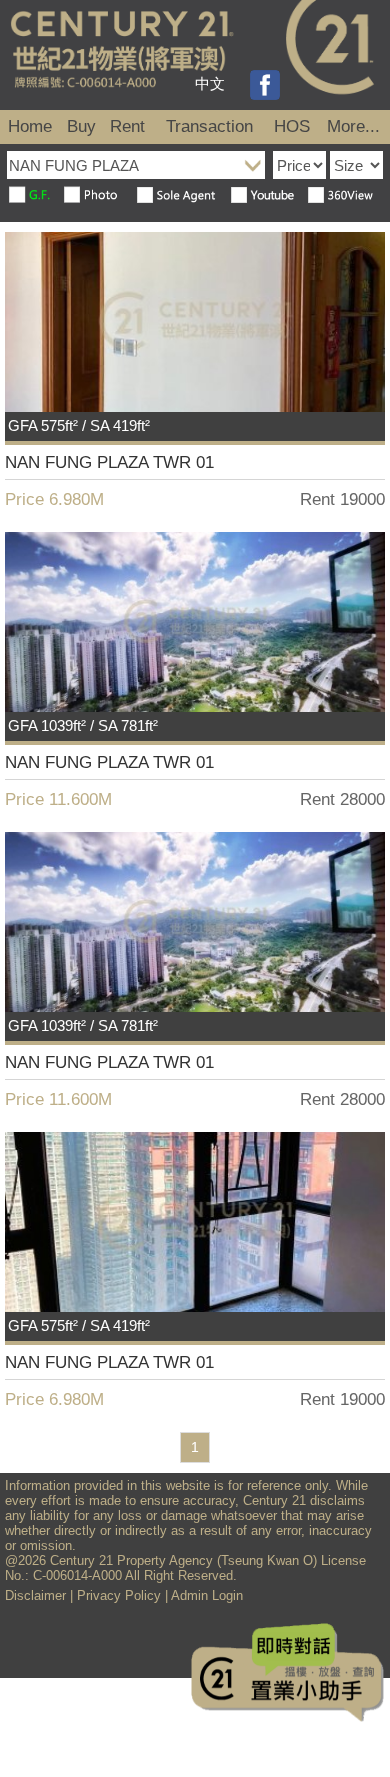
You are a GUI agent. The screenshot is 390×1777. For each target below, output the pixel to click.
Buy (81, 126)
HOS (292, 126)
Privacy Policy (119, 1595)
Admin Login (207, 1595)
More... (353, 126)
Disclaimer (35, 1595)
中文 (210, 83)
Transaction (209, 126)
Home (30, 126)
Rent (127, 126)
